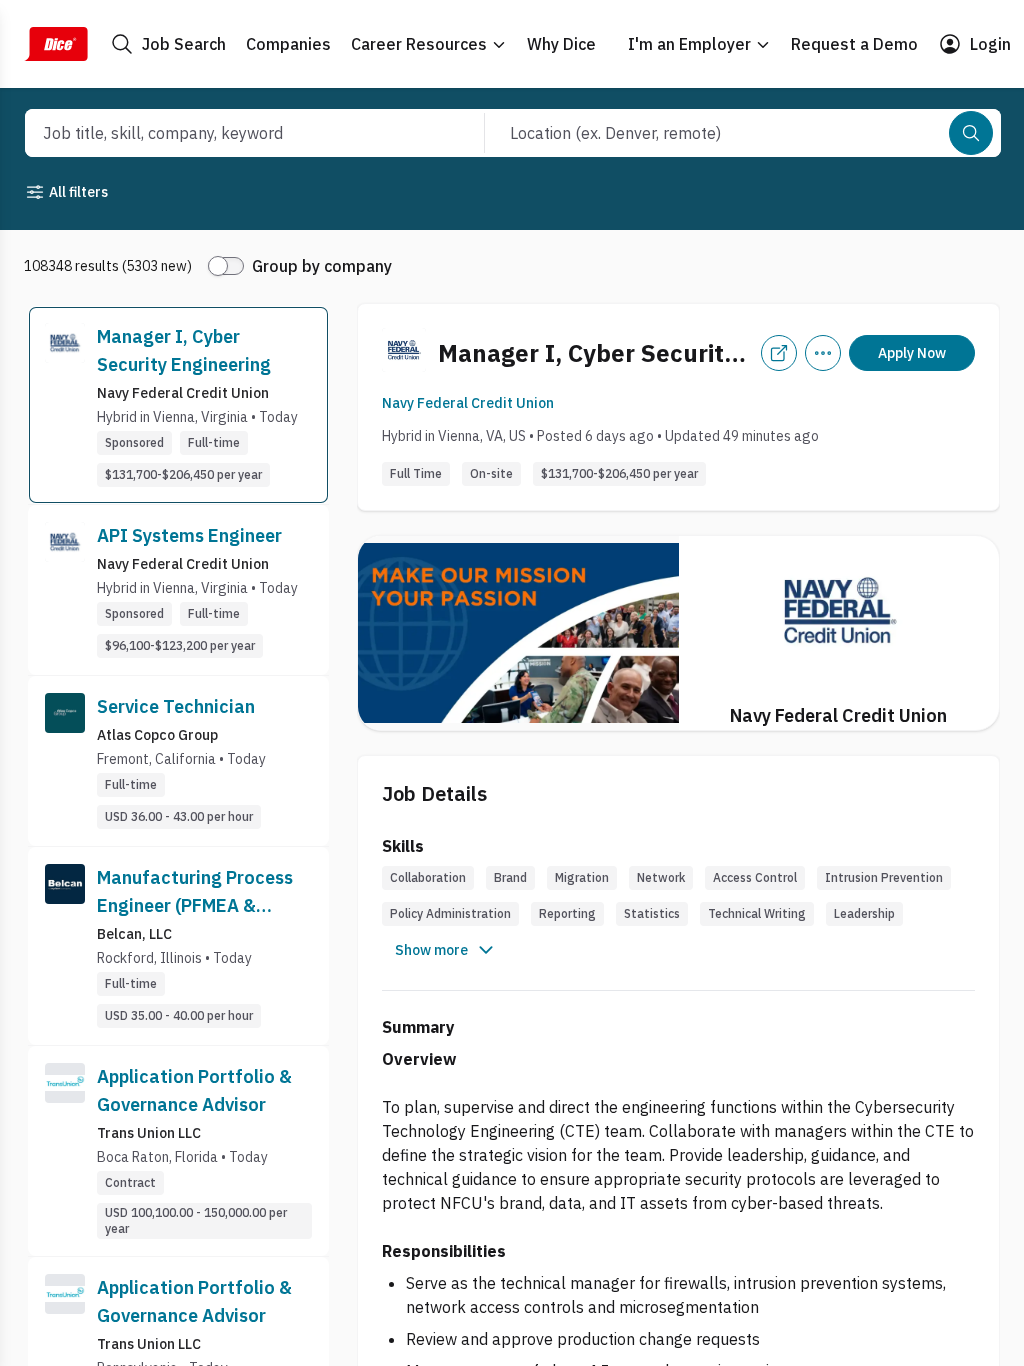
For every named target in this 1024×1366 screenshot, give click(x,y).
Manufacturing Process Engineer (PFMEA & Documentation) (195, 893)
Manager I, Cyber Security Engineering (184, 350)
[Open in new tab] (779, 353)
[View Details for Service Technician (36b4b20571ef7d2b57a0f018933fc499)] (178, 761)
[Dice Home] (56, 44)
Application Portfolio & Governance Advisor (194, 1090)
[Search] (971, 133)
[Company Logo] (65, 405)
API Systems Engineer (189, 535)
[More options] (823, 353)
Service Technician (176, 706)
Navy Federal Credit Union (468, 403)
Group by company (322, 266)
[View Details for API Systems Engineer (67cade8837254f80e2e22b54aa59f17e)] (178, 590)
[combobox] (233, 133)
